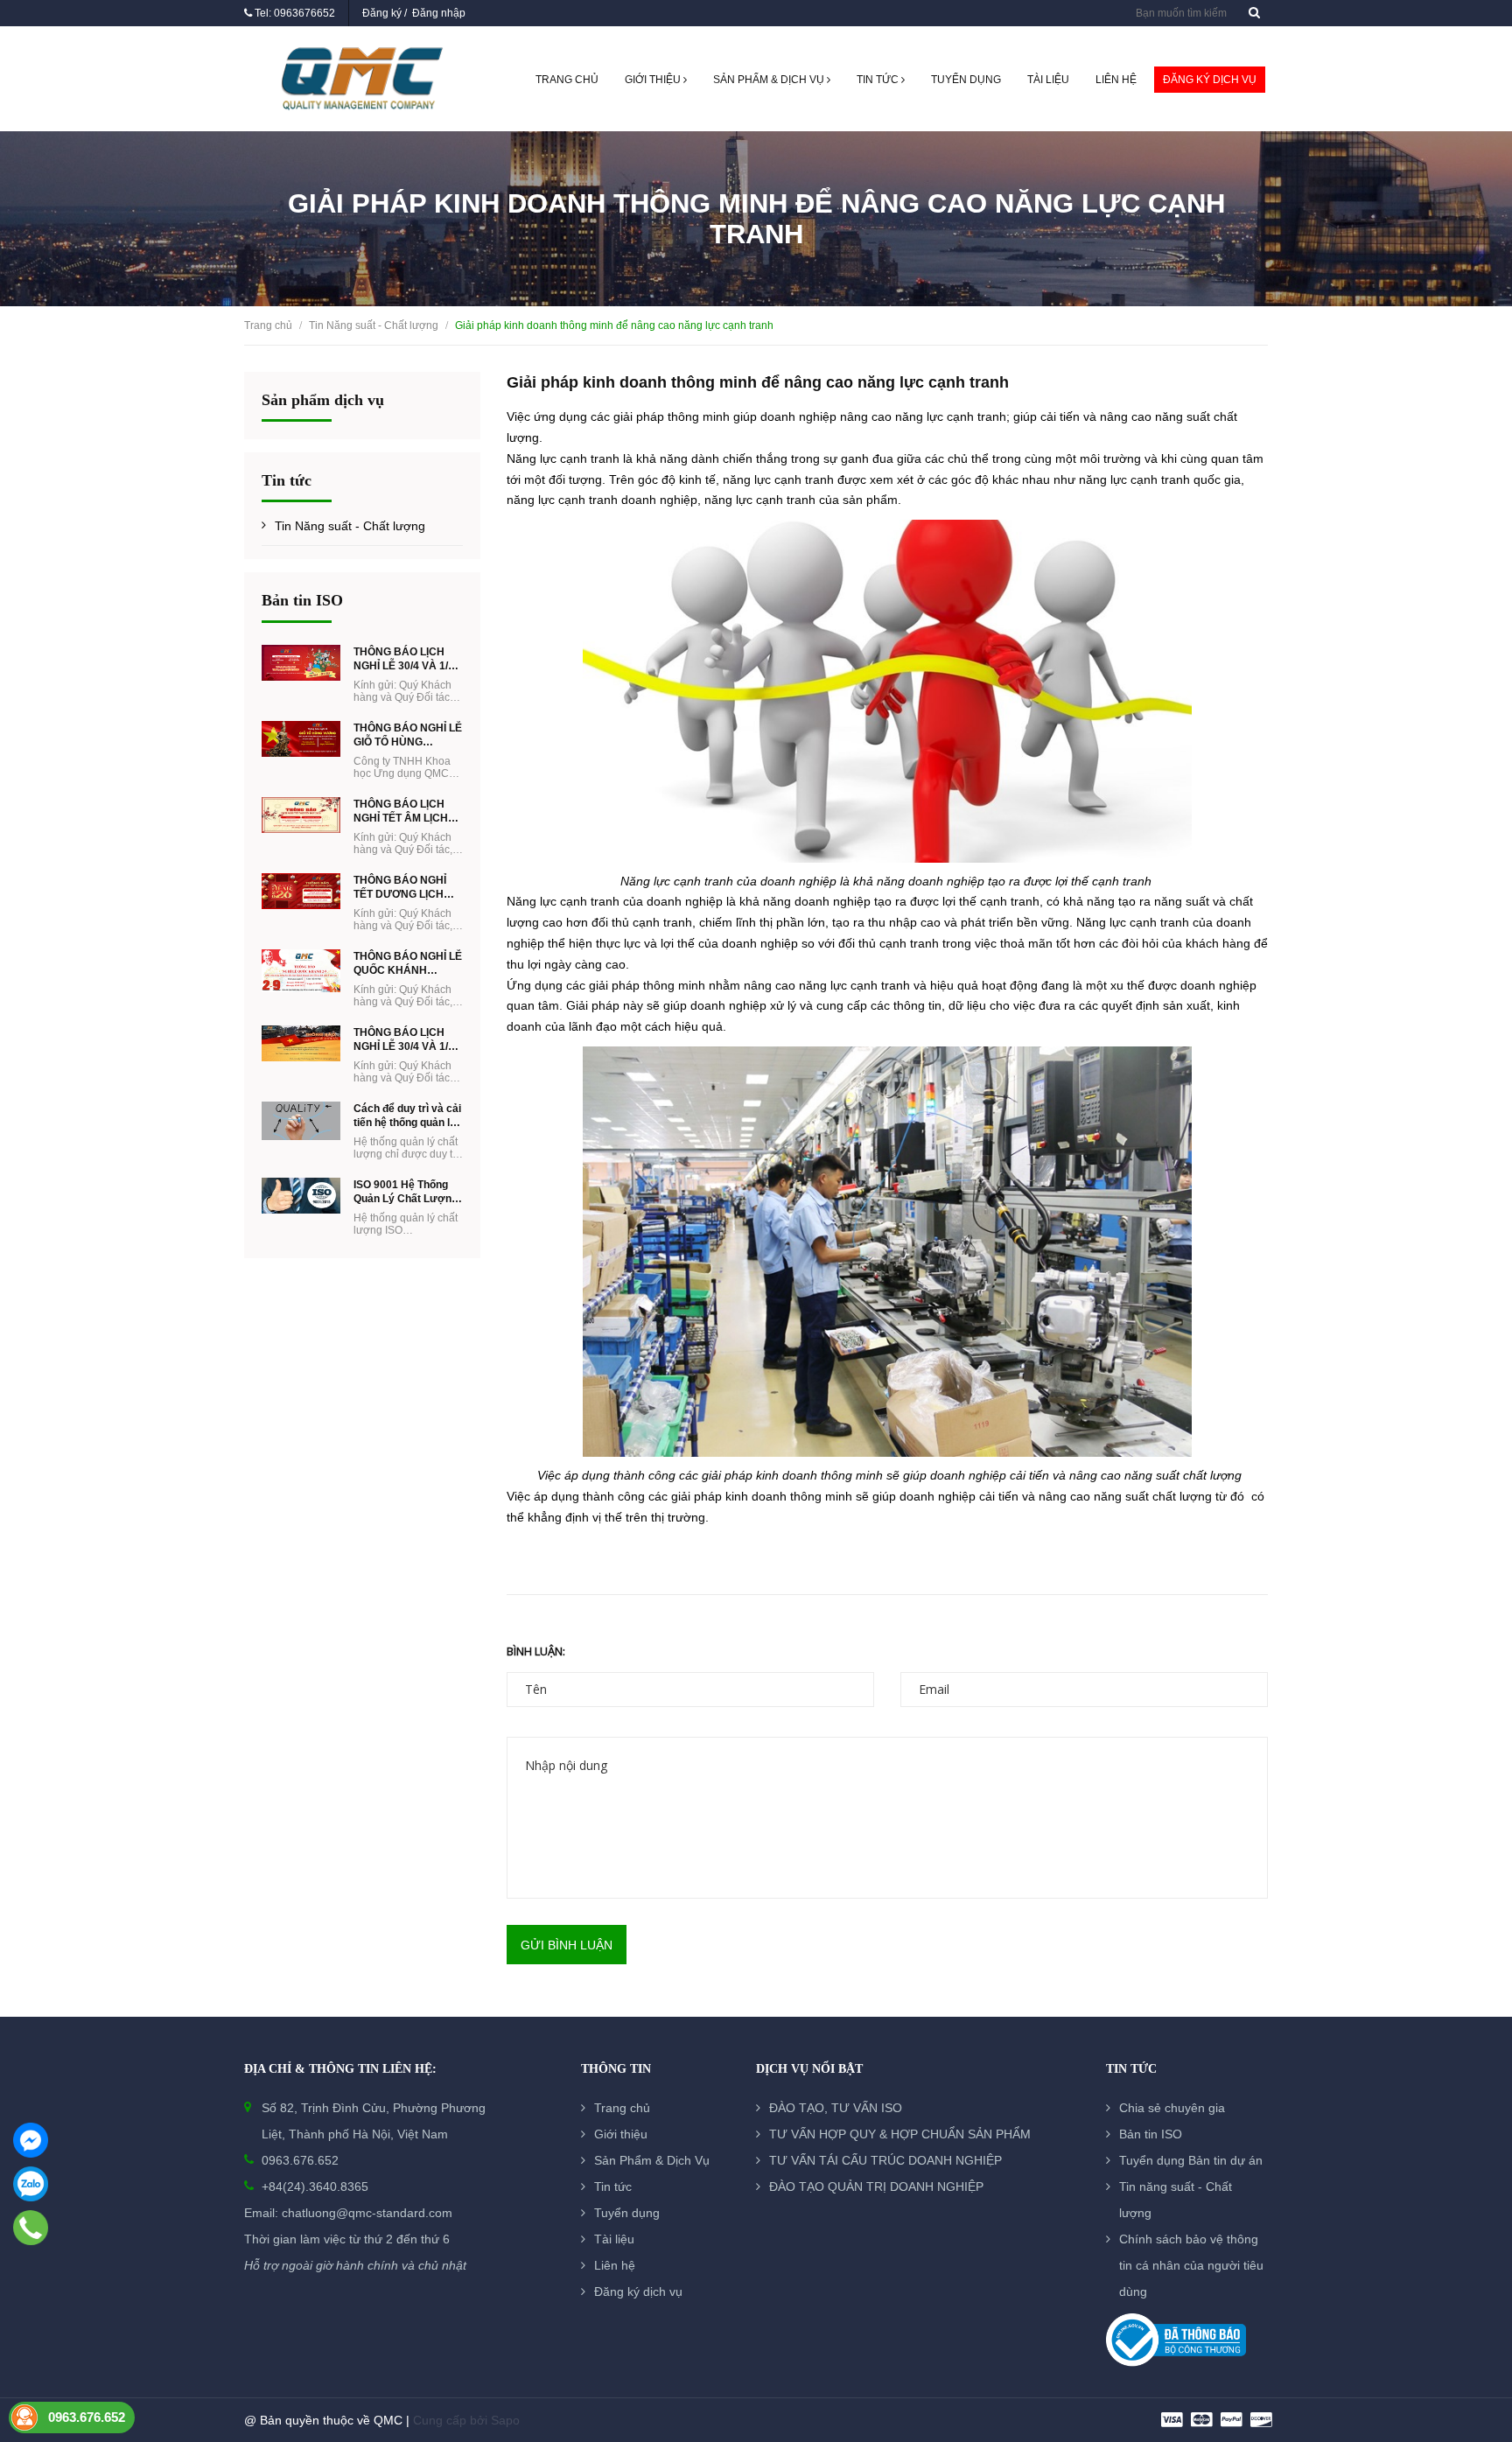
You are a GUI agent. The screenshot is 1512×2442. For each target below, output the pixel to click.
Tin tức (879, 80)
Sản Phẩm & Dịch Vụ (770, 80)
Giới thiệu (654, 80)
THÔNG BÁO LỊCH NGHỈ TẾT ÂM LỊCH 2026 (401, 812)
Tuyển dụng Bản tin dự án (1191, 2160)
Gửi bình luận (567, 1945)
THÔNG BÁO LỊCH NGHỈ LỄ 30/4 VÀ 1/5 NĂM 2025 (404, 1040)
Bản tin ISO (302, 600)
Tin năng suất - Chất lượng (1176, 2200)
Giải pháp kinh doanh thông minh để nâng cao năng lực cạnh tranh (758, 382)
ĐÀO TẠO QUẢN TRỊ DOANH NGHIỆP (876, 2187)
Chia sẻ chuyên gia (1172, 2108)
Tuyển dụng (966, 80)
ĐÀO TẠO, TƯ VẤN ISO (836, 2108)
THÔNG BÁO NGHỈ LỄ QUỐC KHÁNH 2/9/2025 (408, 964)
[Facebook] (31, 2140)
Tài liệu (1048, 80)
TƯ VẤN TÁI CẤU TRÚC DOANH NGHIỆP (885, 2160)
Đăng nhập (439, 13)
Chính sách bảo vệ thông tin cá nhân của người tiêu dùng (1191, 2265)
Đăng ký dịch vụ (1210, 80)
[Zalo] (31, 2184)
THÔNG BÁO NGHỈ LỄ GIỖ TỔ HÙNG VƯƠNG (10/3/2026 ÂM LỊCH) (408, 735)
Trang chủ (567, 80)
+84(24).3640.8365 (315, 2187)
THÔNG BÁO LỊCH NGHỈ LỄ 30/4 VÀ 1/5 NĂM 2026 (404, 659)
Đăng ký (382, 13)
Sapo (505, 2420)
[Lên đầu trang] (1477, 2333)
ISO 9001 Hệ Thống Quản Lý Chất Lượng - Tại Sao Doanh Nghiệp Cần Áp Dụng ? (406, 1192)
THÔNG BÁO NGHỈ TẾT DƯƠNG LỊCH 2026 (400, 888)
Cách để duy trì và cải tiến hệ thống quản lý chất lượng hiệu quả (407, 1116)
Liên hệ (1116, 80)
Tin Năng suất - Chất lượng (350, 526)
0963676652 (304, 13)
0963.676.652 (300, 2160)
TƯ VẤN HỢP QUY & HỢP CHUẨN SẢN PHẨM (900, 2134)
